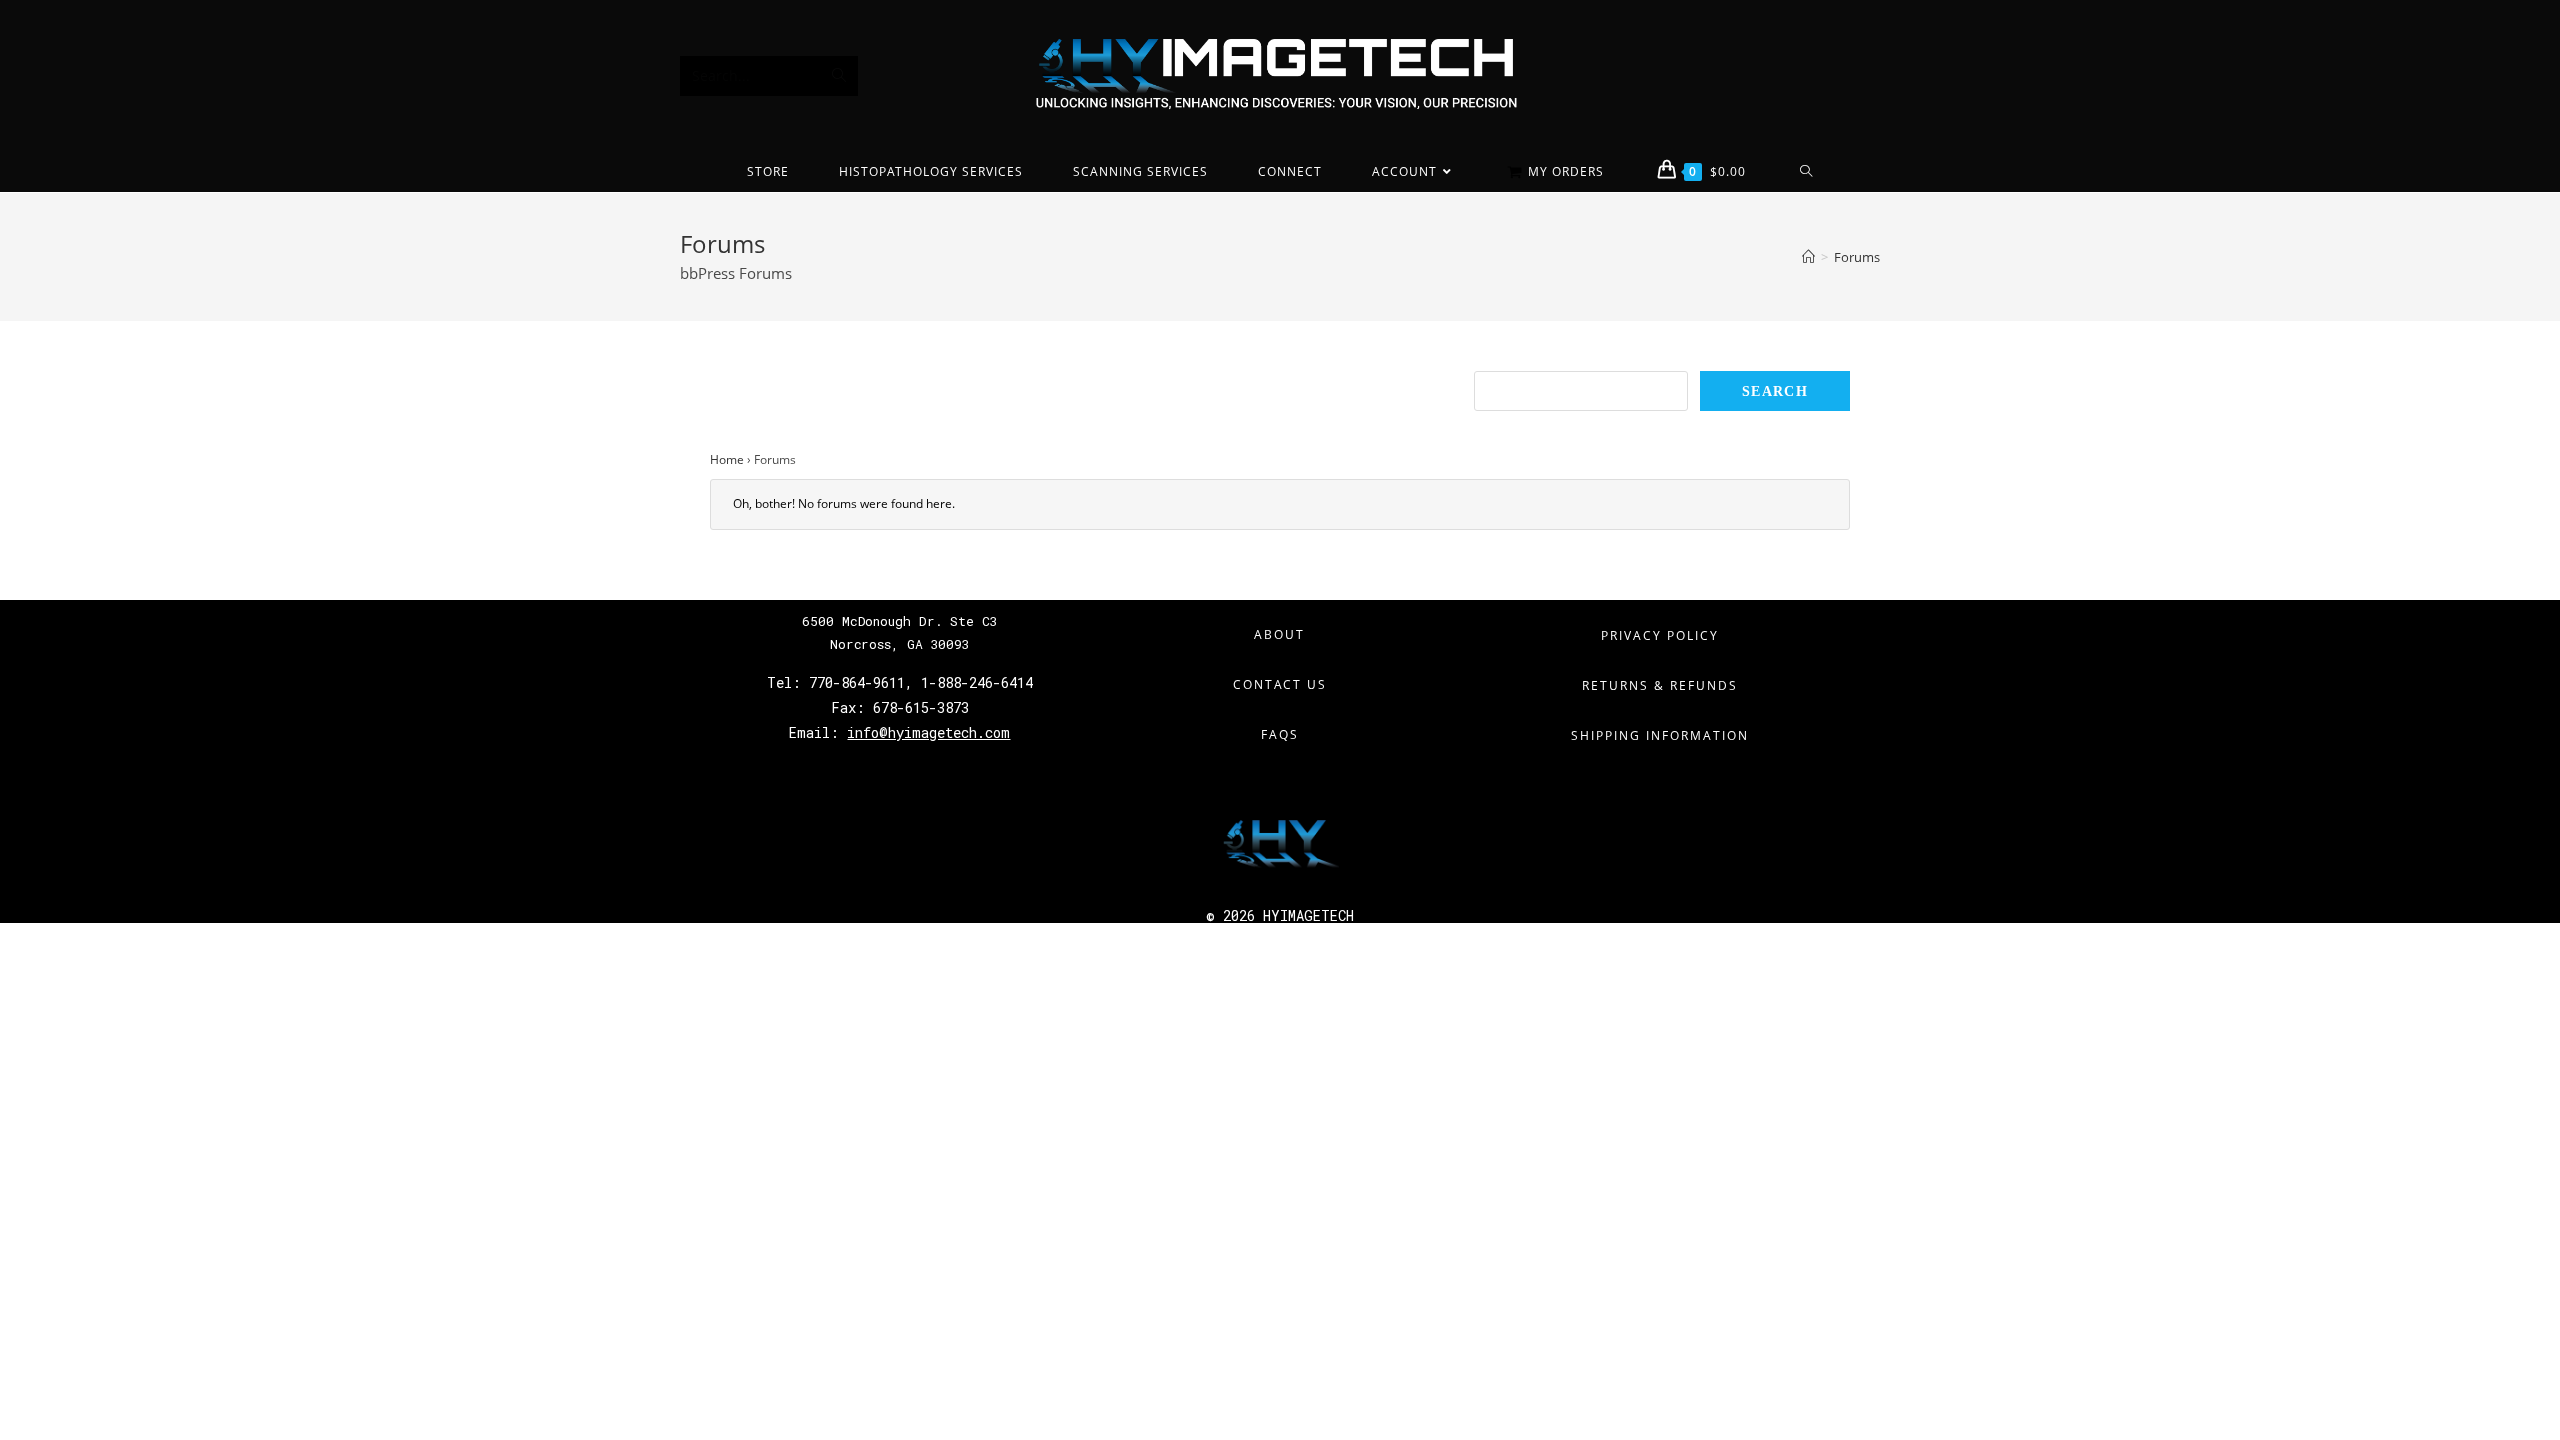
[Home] (1808, 257)
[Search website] (1806, 172)
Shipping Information (1660, 735)
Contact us (1280, 684)
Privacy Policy (1660, 635)
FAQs (1280, 734)
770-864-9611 (857, 682)
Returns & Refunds (1660, 685)
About (1279, 634)
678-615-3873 (917, 707)
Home (727, 459)
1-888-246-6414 (977, 682)
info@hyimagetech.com (928, 732)
